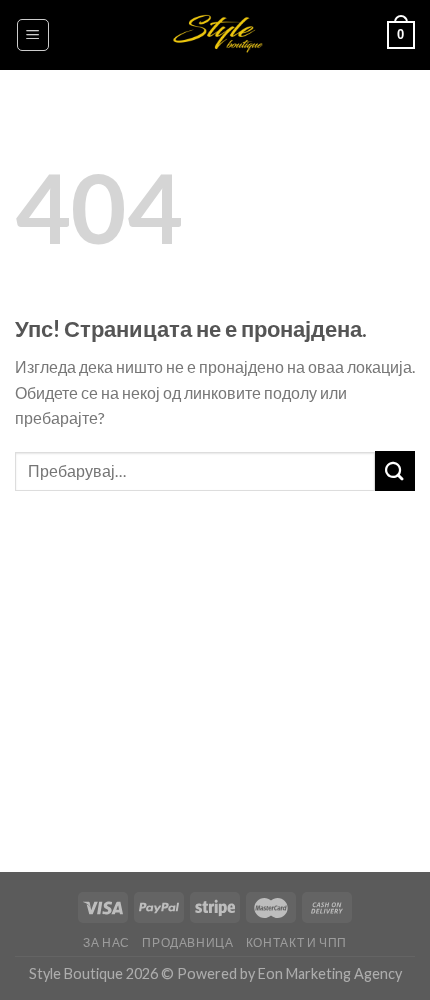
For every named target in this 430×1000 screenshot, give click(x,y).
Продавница (187, 942)
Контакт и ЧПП (296, 942)
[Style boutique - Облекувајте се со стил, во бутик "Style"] (215, 35)
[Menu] (33, 35)
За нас (106, 942)
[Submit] (395, 470)
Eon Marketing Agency (330, 973)
